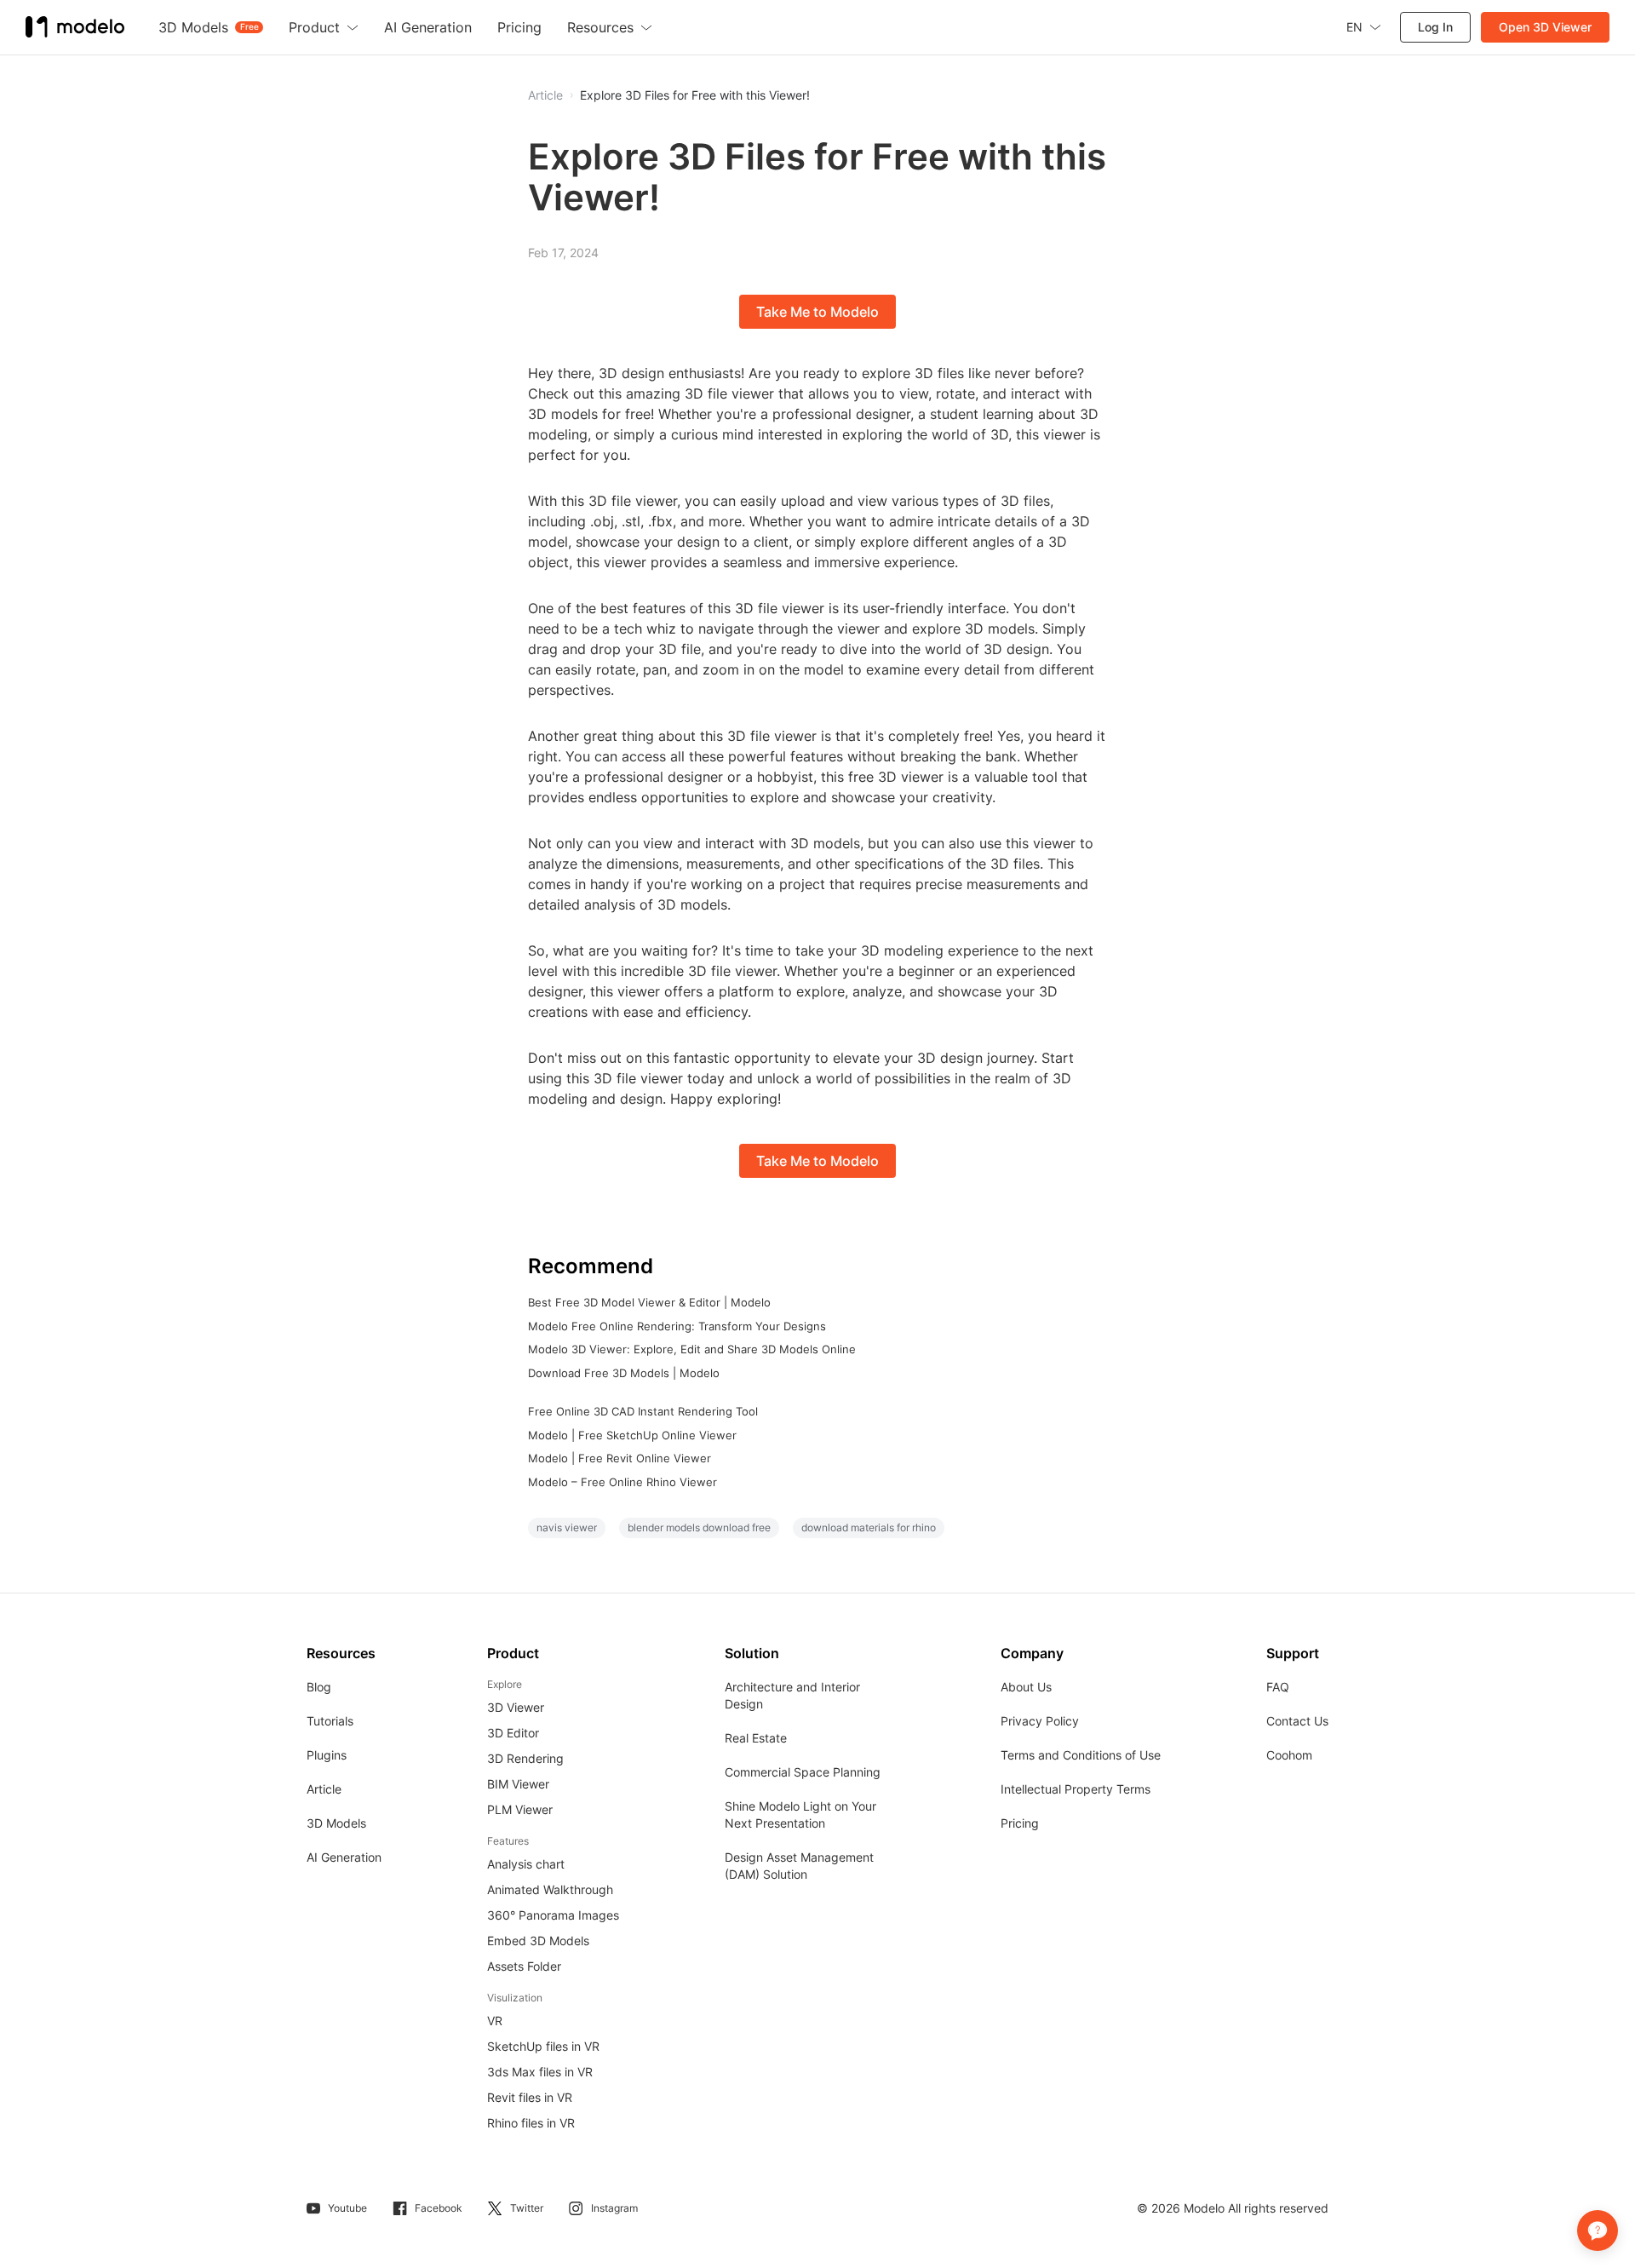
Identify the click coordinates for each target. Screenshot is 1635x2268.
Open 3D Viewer (1545, 27)
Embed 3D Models (538, 1941)
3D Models (336, 1823)
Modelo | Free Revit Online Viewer (620, 1458)
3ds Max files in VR (540, 2072)
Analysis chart (526, 1864)
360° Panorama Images (553, 1915)
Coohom (1289, 1755)
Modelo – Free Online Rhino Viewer (622, 1482)
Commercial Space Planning (803, 1772)
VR (495, 2021)
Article (324, 1789)
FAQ (1278, 1687)
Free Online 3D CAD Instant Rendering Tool (643, 1411)
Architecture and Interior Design (792, 1695)
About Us (1026, 1687)
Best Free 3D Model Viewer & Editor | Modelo (649, 1302)
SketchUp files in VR (543, 2046)
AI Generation (344, 1857)
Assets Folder (524, 1966)
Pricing (1020, 1823)
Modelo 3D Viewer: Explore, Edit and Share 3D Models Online (692, 1349)
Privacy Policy (1040, 1721)
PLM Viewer (520, 1809)
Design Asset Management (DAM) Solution (799, 1866)
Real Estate (756, 1738)
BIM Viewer (518, 1784)
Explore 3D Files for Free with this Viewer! (695, 95)
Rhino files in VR (531, 2123)
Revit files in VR (530, 2097)
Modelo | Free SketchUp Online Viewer (632, 1435)
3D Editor (513, 1733)
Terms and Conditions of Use (1081, 1755)
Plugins (327, 1755)
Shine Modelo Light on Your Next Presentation (800, 1814)
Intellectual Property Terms (1076, 1789)
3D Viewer (516, 1707)
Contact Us (1297, 1721)
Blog (319, 1687)
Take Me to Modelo (817, 312)
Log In (1435, 27)
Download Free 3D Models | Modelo (624, 1373)
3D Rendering (525, 1758)
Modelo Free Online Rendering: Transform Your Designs (677, 1326)
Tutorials (330, 1721)
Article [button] (545, 95)
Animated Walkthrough (550, 1889)
